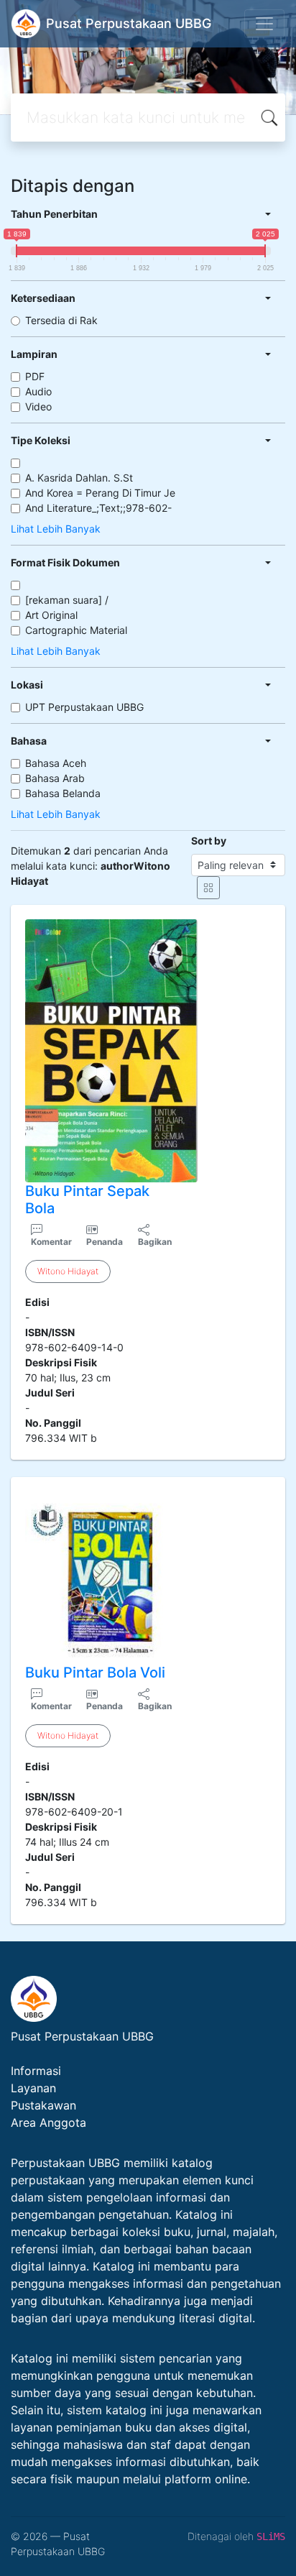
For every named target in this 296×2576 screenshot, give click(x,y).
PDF (35, 376)
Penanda (105, 1242)
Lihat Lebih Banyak (56, 529)
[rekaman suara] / (67, 600)
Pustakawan (43, 2105)
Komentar (51, 1242)
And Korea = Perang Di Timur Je (100, 493)
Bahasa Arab (55, 778)
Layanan (33, 2088)
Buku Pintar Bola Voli (95, 1673)
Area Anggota (48, 2122)
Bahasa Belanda (63, 793)
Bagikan (155, 1242)
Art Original (51, 615)
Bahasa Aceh (56, 763)
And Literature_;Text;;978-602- (98, 508)
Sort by (209, 841)
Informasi (36, 2071)
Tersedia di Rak (61, 320)
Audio (38, 391)
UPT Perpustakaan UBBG (84, 707)
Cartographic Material (76, 630)
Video (38, 406)
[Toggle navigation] (264, 24)
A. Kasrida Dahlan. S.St (79, 478)
